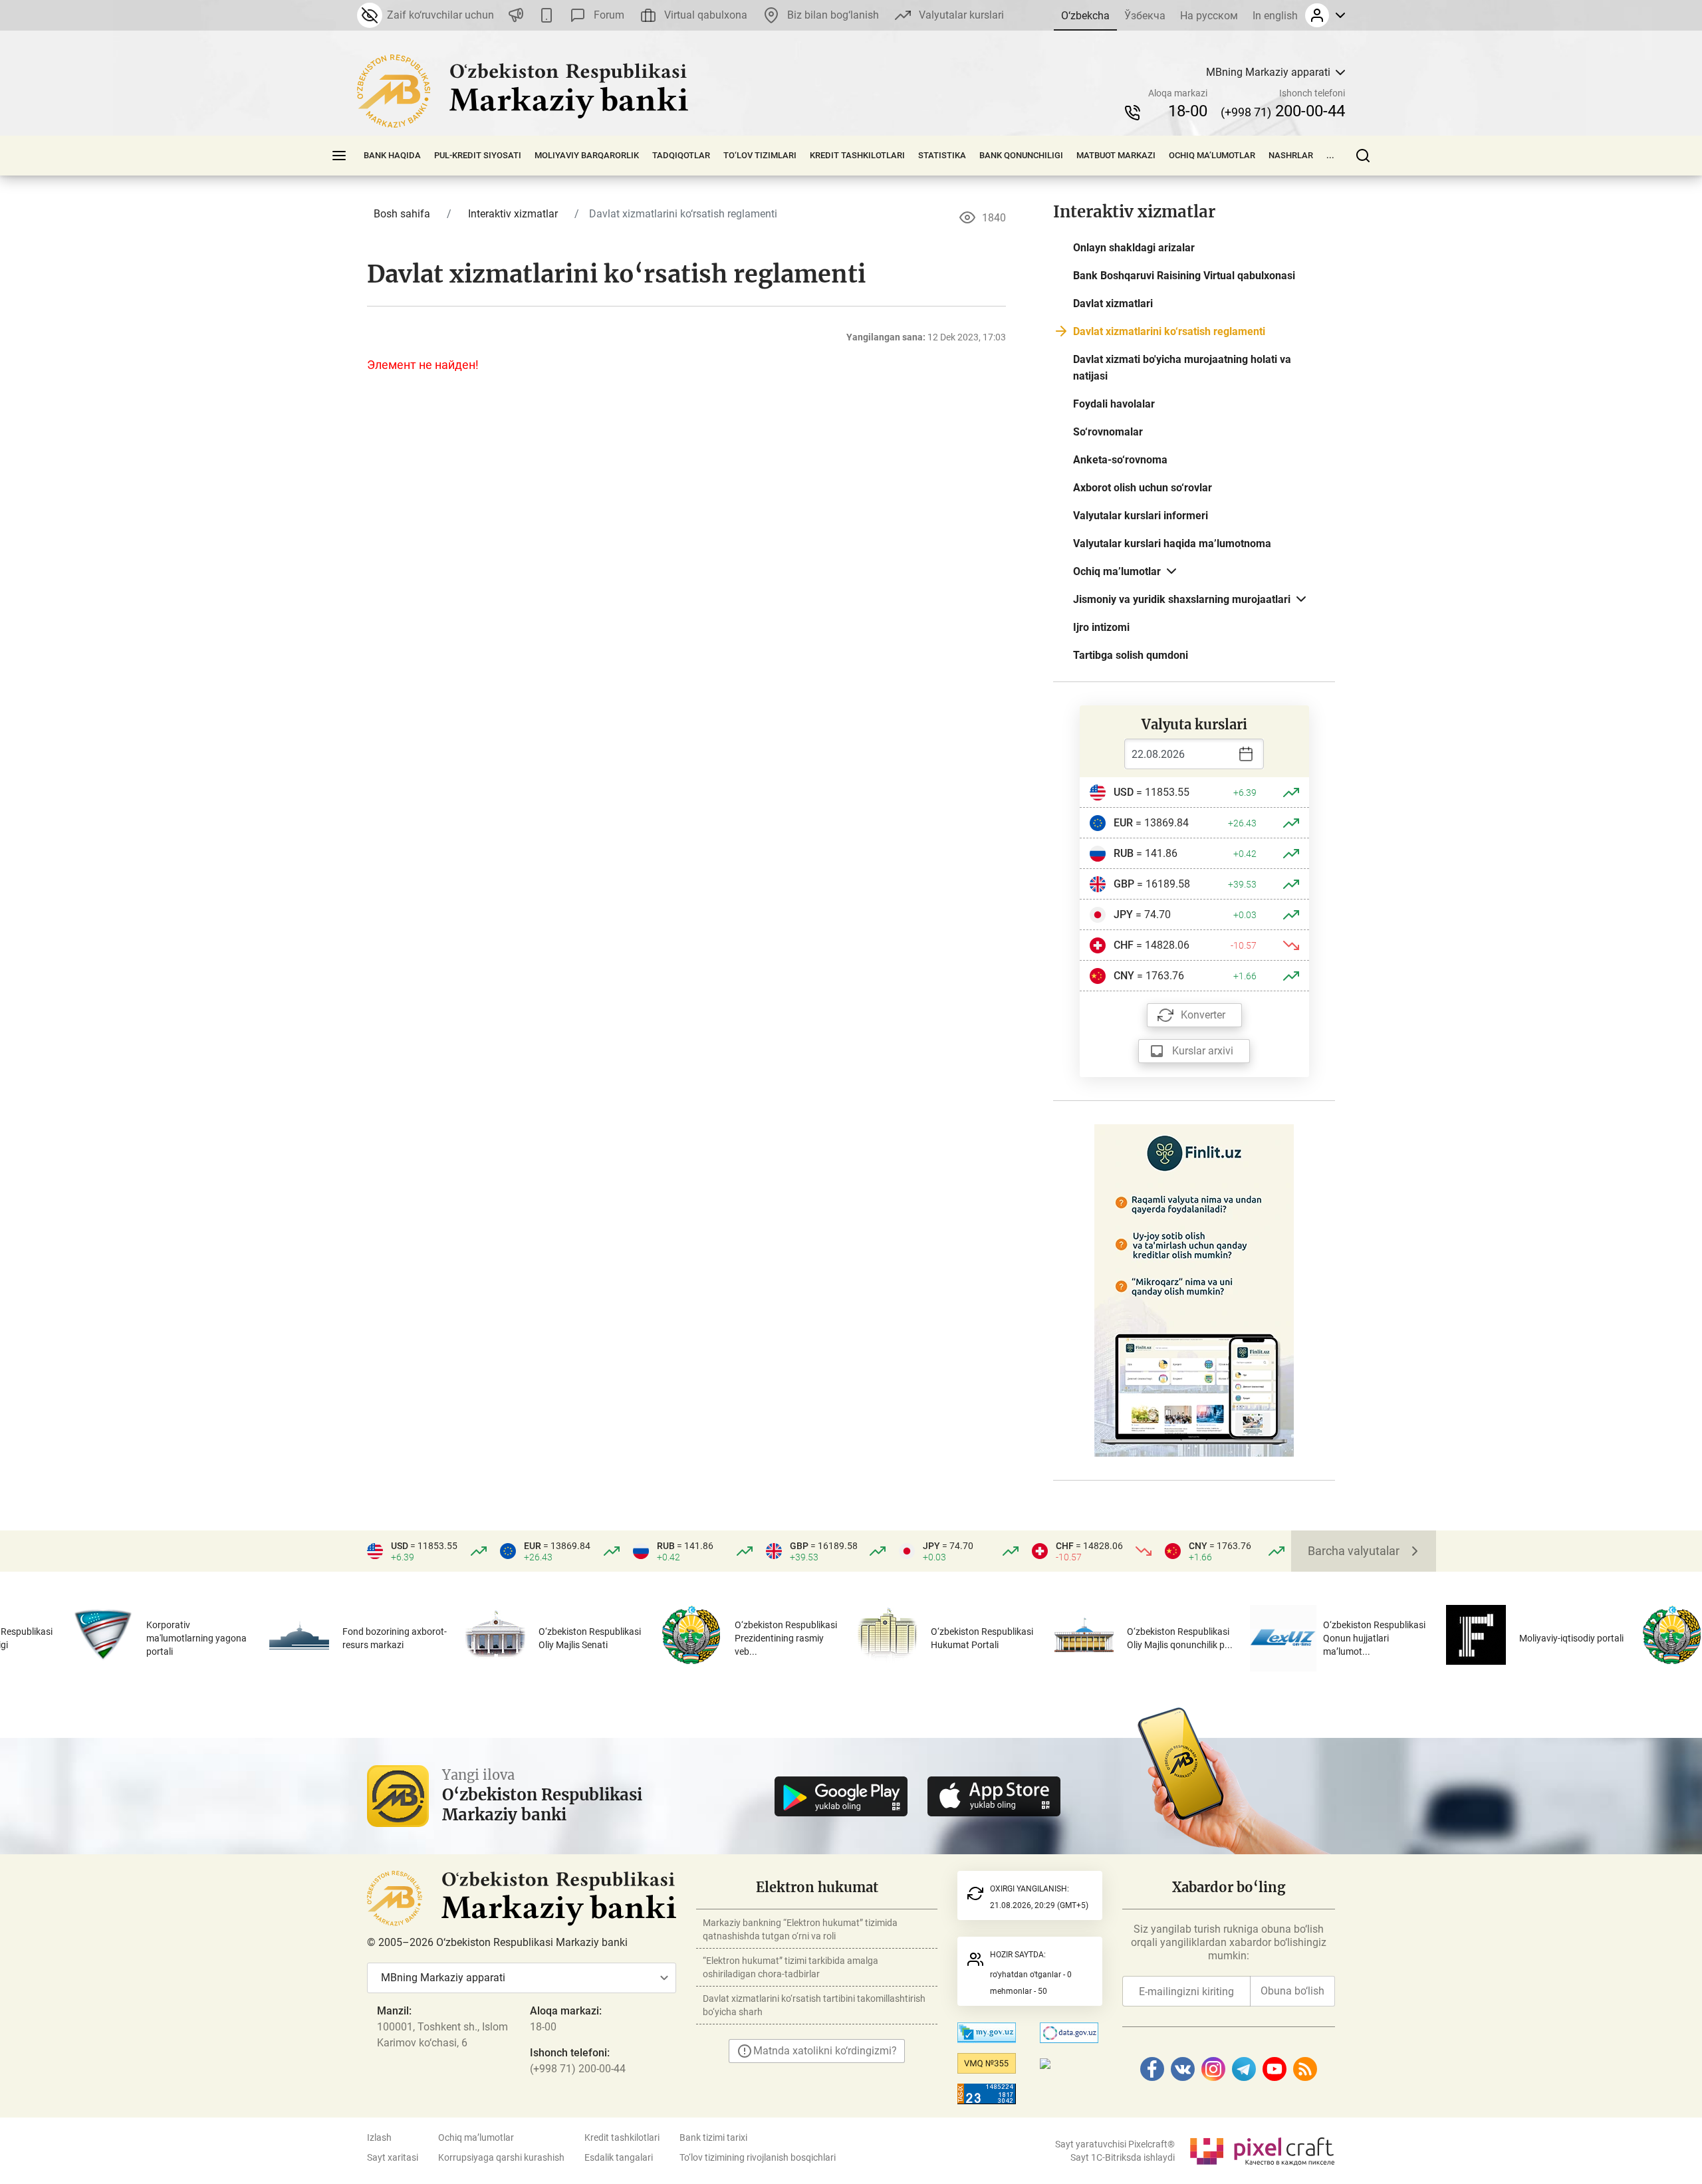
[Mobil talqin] (547, 15)
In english (1275, 16)
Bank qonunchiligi (1021, 155)
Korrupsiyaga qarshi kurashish (501, 2157)
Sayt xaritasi (393, 2157)
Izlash (379, 2137)
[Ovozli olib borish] (516, 15)
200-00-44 (1283, 111)
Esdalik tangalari (619, 2157)
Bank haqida (392, 155)
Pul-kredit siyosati (478, 155)
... (1330, 155)
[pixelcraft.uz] (1262, 2149)
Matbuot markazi (1116, 155)
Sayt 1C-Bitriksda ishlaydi (1123, 2157)
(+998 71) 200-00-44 (578, 2069)
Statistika (942, 155)
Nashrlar (1291, 155)
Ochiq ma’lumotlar (1212, 155)
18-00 (1188, 111)
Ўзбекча (1145, 16)
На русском (1209, 16)
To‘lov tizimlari (760, 155)
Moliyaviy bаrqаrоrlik (587, 155)
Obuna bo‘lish (1292, 1991)
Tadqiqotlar (681, 155)
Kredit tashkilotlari (857, 155)
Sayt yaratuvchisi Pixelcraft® (1115, 2144)
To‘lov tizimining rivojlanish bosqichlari (758, 2157)
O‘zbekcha (1085, 16)
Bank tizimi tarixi (713, 2137)
